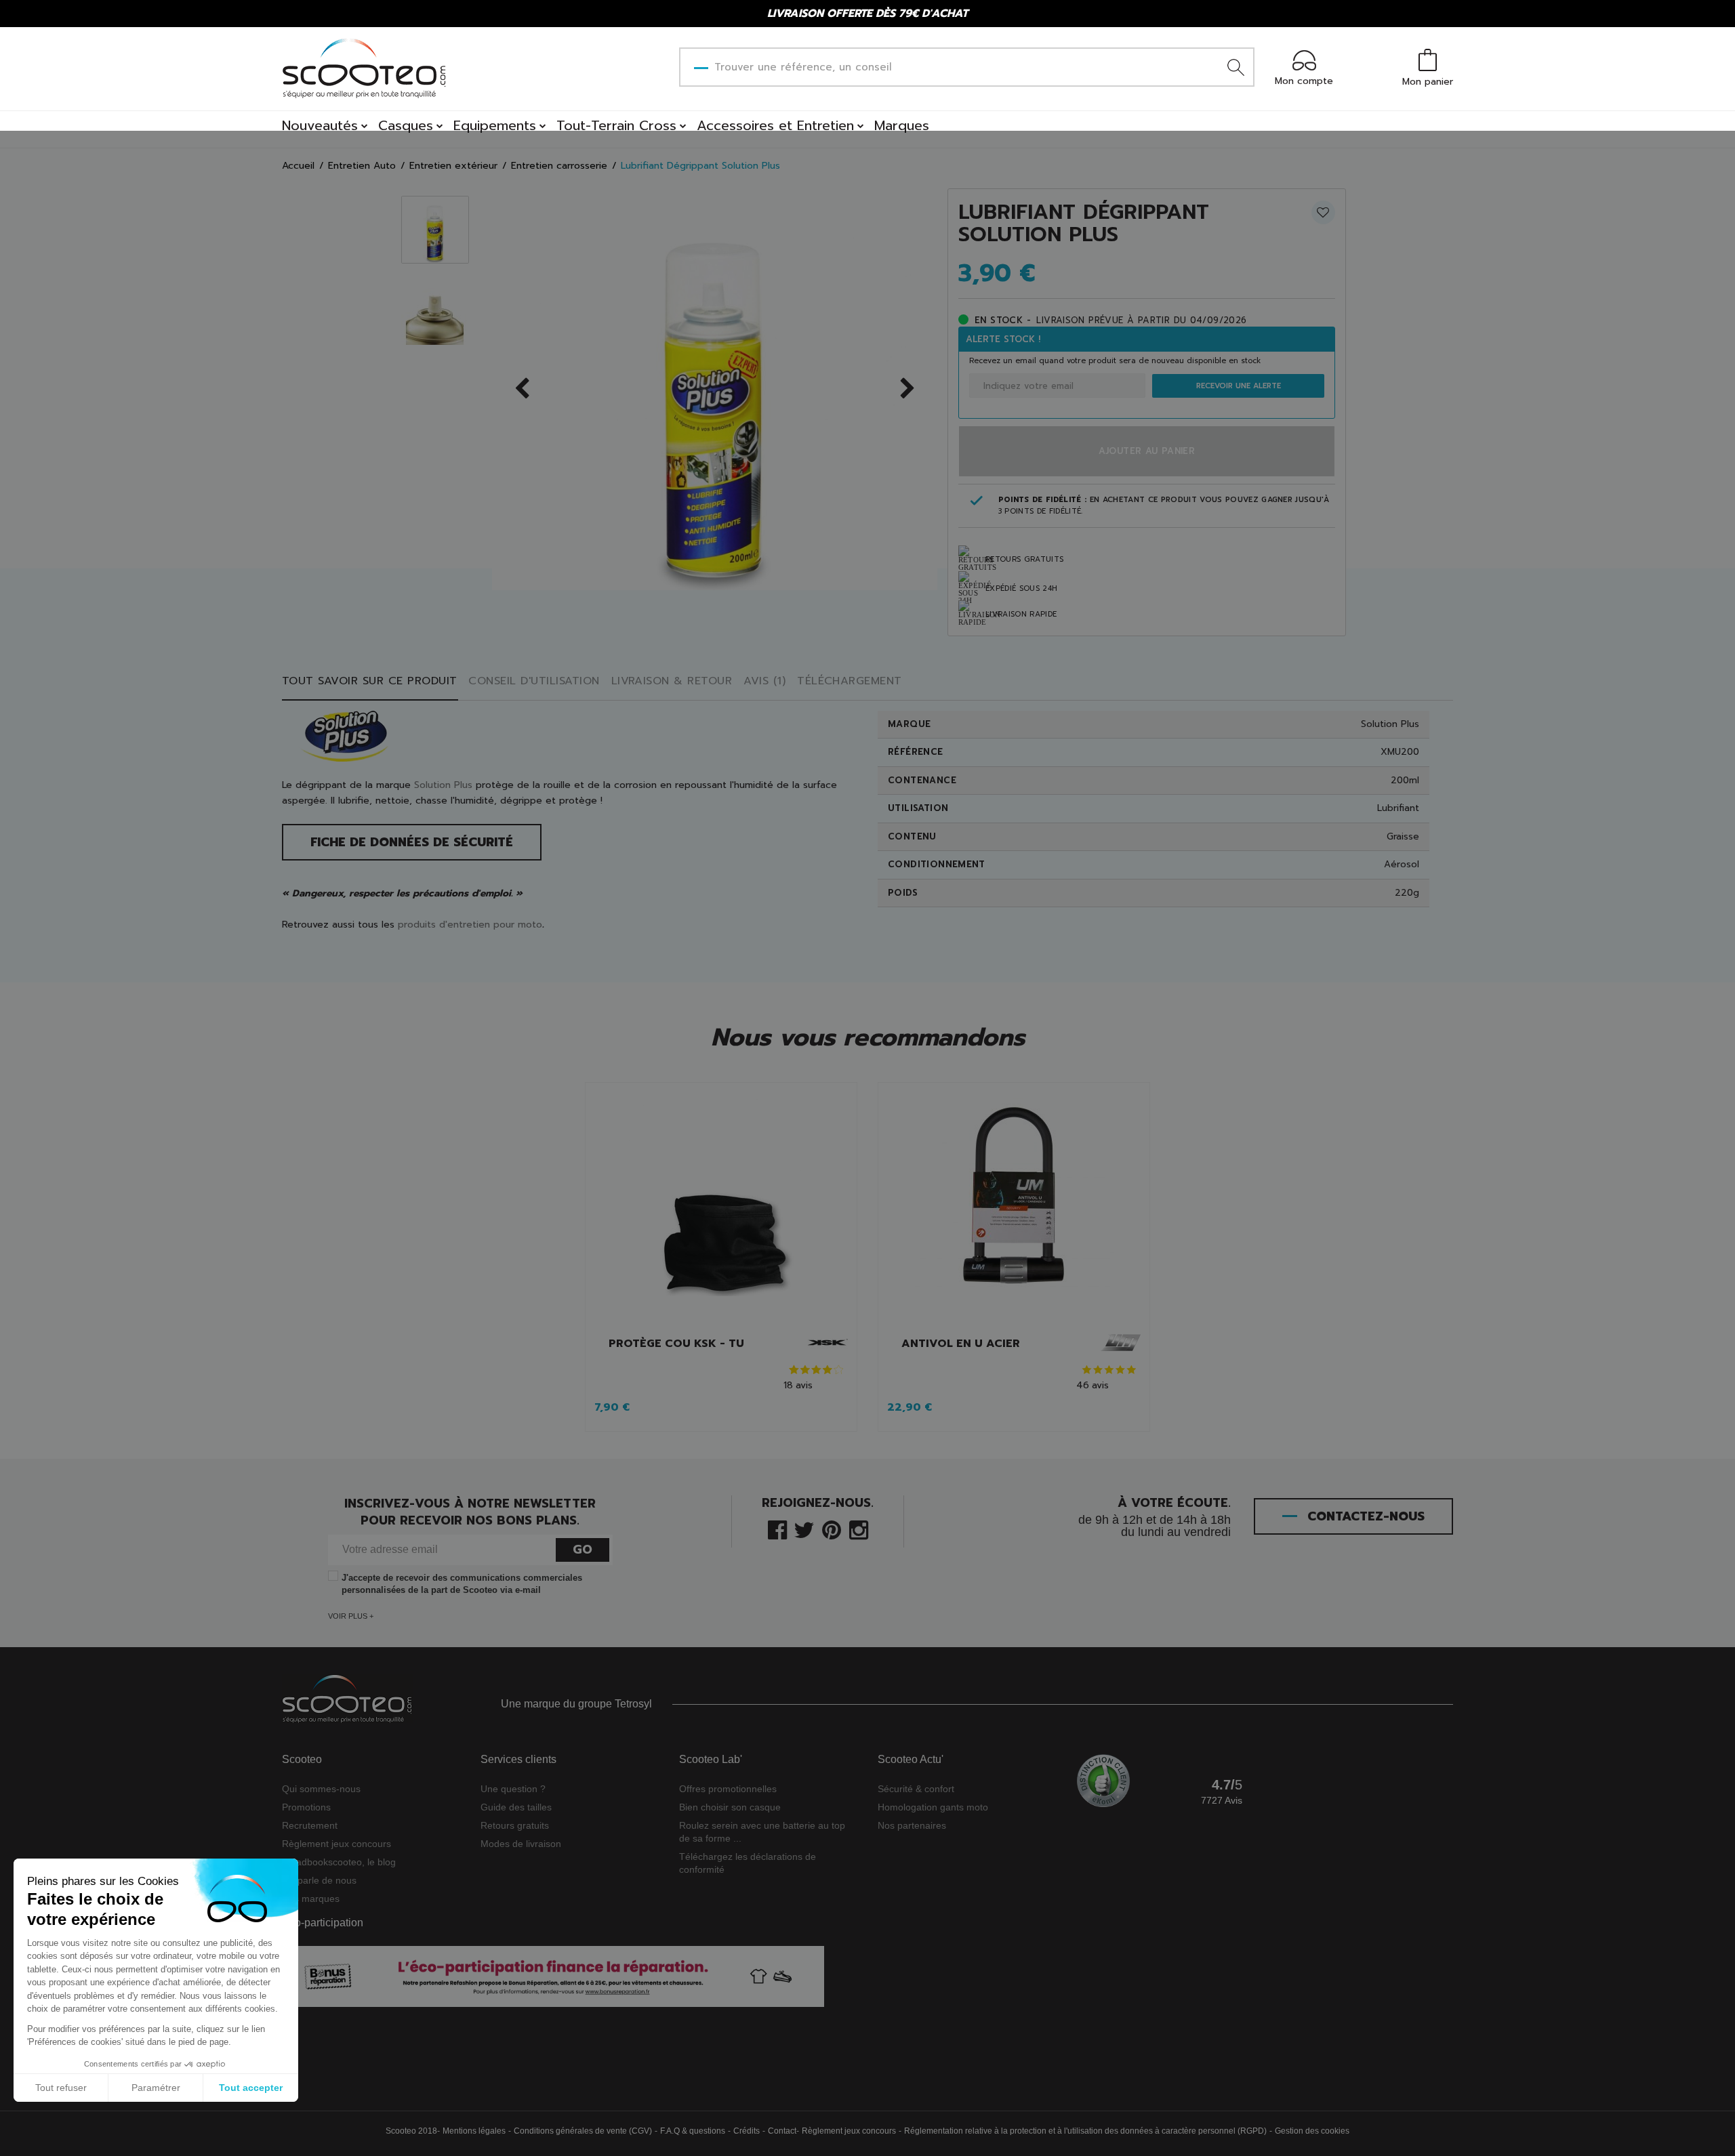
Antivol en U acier (961, 1344)
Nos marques (311, 1899)
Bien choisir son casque (730, 1807)
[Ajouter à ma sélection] (1323, 212)
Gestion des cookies (1312, 2131)
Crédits (747, 2131)
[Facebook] (777, 1529)
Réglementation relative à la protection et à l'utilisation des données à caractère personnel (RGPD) (1085, 2131)
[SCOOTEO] (365, 68)
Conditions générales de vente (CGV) (583, 2131)
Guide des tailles (516, 1807)
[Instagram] (859, 1529)
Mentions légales (474, 2131)
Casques (406, 125)
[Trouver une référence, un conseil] (1236, 67)
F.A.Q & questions (693, 2131)
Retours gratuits (515, 1825)
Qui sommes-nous (321, 1789)
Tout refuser (61, 2088)
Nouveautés (320, 125)
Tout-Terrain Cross (616, 125)
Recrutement (310, 1825)
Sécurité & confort (916, 1789)
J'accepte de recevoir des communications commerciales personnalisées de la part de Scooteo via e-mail (462, 1584)
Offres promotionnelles (728, 1789)
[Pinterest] (832, 1529)
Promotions (306, 1807)
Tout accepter (251, 2088)
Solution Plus (443, 785)
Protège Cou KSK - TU (676, 1344)
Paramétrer (156, 2088)
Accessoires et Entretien (775, 125)
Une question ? (513, 1789)
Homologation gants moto (933, 1807)
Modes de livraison (521, 1844)
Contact (782, 2131)
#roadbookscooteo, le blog (339, 1862)
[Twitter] (804, 1529)
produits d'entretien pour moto (470, 925)
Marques (902, 125)
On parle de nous (319, 1880)
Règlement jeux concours (336, 1844)
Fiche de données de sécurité (412, 842)
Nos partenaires (912, 1825)
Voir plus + (351, 1616)
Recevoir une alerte (1239, 386)
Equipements (495, 125)
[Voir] (721, 1208)
